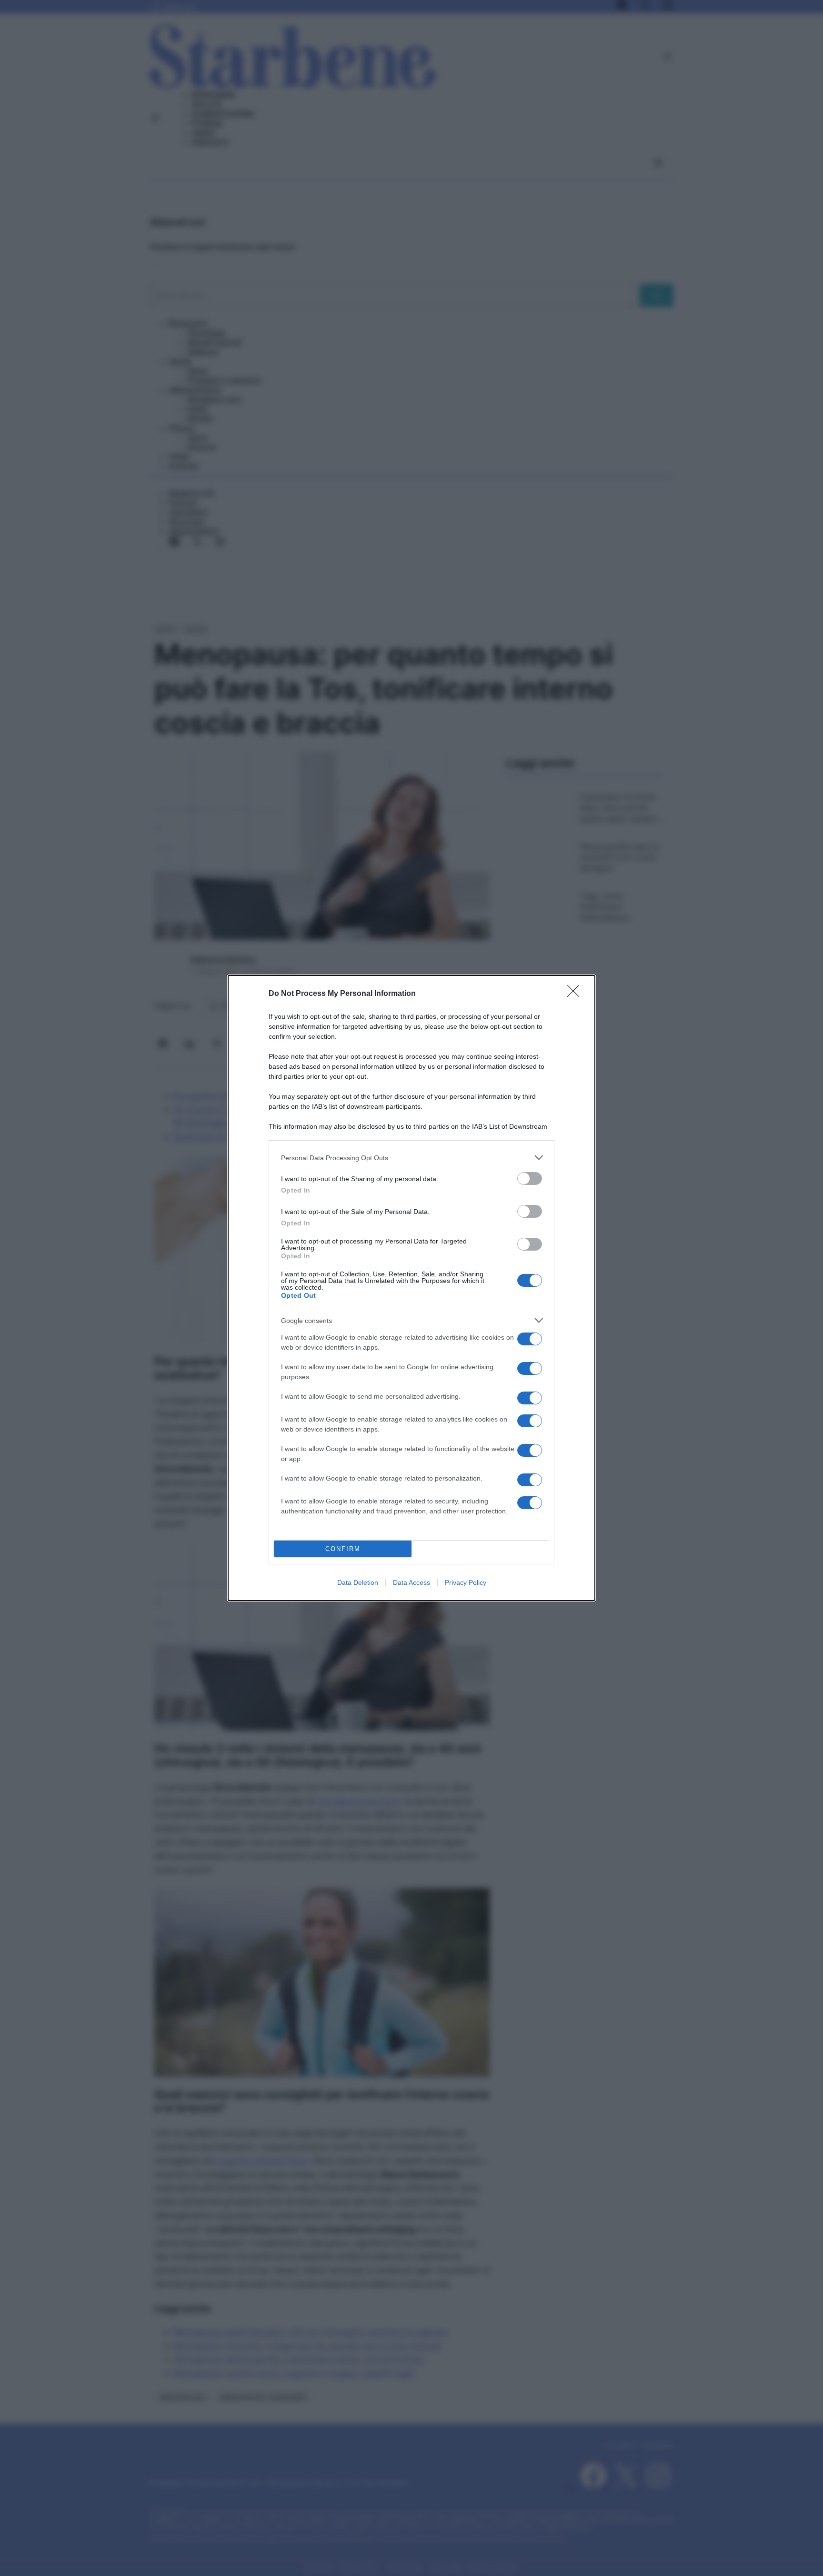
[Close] (576, 994)
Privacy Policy (466, 1582)
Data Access (411, 1582)
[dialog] (411, 1288)
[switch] (530, 1179)
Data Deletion (358, 1582)
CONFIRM (343, 1549)
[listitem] (411, 1158)
